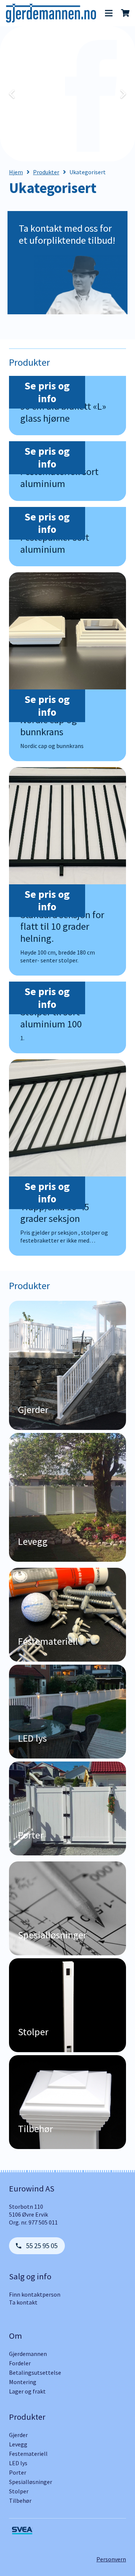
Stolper (19, 2491)
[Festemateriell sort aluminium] (67, 471)
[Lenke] (51, 13)
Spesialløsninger (31, 2482)
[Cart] (126, 13)
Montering (23, 2382)
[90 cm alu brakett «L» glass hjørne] (67, 406)
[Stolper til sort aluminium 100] (67, 1017)
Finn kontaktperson (35, 2294)
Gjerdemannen (28, 2354)
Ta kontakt (23, 2302)
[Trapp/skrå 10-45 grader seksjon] (67, 1158)
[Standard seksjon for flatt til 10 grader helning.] (67, 871)
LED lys (18, 2463)
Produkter (46, 172)
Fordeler (20, 2363)
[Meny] (109, 13)
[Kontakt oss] (67, 266)
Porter (18, 2472)
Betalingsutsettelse (35, 2372)
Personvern (111, 2559)
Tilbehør (20, 2501)
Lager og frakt (27, 2391)
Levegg (18, 2444)
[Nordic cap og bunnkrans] (67, 667)
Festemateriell (28, 2454)
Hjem (16, 172)
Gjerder (18, 2435)
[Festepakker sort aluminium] (67, 537)
